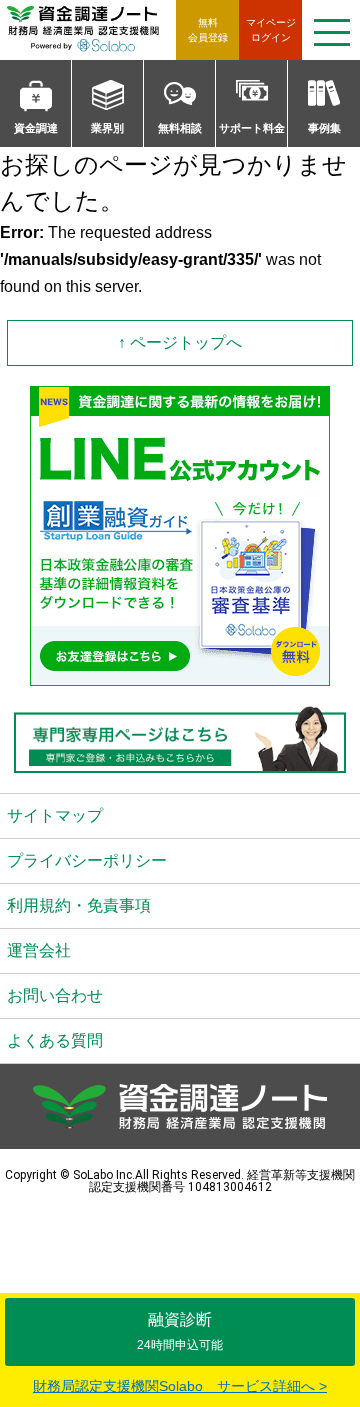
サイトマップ (55, 815)
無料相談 (180, 128)
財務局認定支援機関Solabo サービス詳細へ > (180, 1386)
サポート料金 (252, 128)
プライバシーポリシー (87, 860)
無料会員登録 (208, 30)
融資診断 (180, 1331)
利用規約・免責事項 (79, 905)
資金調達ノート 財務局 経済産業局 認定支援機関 (91, 30)
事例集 (324, 128)
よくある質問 (55, 1040)
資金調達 (36, 128)
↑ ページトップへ (180, 342)
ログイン (271, 30)
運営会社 (39, 950)
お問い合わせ (55, 995)
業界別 (107, 128)
